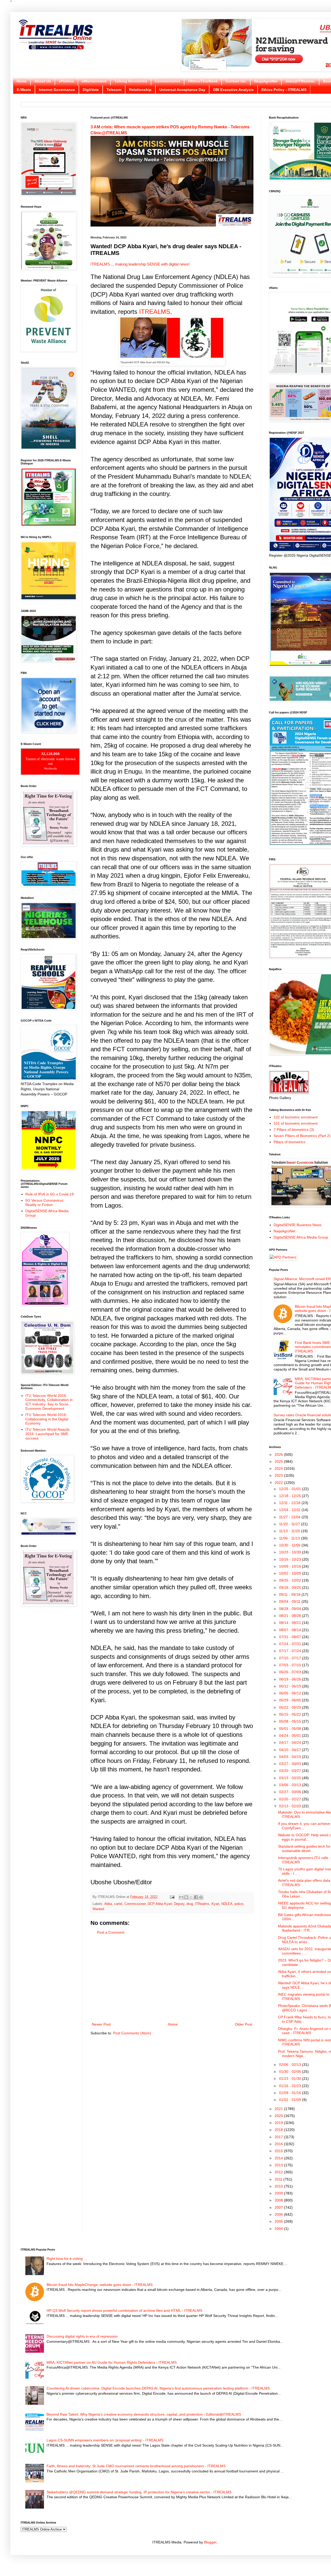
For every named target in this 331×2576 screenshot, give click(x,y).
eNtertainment (94, 81)
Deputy (179, 1904)
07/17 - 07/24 (291, 1651)
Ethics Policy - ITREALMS (284, 90)
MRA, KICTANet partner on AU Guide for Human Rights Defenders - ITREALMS (112, 2362)
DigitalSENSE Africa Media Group (301, 1237)
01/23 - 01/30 (291, 2079)
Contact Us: (236, 81)
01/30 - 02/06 (291, 2072)
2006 (279, 2214)
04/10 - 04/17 (291, 1750)
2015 (279, 2151)
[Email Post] (172, 1897)
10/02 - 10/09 (291, 1573)
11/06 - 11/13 (290, 1538)
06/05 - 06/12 (291, 1693)
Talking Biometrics (131, 81)
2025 (279, 1461)
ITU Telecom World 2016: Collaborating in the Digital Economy (47, 1419)
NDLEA (227, 1904)
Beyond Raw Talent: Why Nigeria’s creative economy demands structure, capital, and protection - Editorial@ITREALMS (144, 2414)
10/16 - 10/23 (291, 1559)
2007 (279, 2207)
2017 (279, 2137)
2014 (279, 2158)
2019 (279, 2123)
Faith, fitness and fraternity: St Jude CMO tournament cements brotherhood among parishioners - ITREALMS (136, 2466)
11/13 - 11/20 (290, 1531)
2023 (279, 1475)
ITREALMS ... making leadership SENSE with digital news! (140, 264)
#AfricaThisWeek (203, 81)
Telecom (114, 90)
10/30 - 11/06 (290, 1545)
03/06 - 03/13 (291, 1785)
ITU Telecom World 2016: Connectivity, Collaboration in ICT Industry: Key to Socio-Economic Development (49, 1402)
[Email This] (181, 1897)
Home (22, 81)
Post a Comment (111, 1932)
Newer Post (101, 2024)
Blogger (210, 2542)
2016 (279, 2144)
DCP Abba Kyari (160, 1904)
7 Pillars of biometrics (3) (294, 1130)
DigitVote (91, 90)
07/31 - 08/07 (291, 1637)
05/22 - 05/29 (291, 1707)
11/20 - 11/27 (290, 1524)
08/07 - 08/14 (291, 1630)
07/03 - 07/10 (291, 1665)
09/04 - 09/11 (290, 1601)
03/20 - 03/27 (291, 1771)
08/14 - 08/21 (291, 1623)
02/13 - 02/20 (291, 1806)
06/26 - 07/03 (291, 1672)
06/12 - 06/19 (291, 1686)
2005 (279, 2221)
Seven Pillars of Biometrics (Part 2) (302, 1136)
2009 (279, 2193)
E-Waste (24, 90)
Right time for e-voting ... (67, 2259)
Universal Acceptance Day (182, 90)
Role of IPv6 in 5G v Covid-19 (50, 1194)
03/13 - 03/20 (291, 1778)
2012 (279, 2172)
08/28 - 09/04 (291, 1609)
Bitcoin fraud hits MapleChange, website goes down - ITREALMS (100, 2285)
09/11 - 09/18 (290, 1594)
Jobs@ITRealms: (300, 81)
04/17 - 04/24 (291, 1742)
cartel (118, 1904)
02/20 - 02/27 (291, 1799)
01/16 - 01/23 (291, 2086)
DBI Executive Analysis (233, 90)
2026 (279, 1454)
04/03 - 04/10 (291, 1757)
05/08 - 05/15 (291, 1721)
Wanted (98, 1909)
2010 (279, 2186)
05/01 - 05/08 (291, 1729)
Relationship (140, 90)
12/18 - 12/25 (291, 1496)
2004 (279, 2229)
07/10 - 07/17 (291, 1658)
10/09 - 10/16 (291, 1566)
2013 (279, 2165)
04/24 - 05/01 (291, 1736)
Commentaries (168, 81)
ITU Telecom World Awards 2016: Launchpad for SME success (47, 1434)
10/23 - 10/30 (291, 1552)
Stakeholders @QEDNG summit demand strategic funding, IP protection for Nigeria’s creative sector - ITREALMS (139, 2492)
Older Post (243, 2024)
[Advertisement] (172, 1979)
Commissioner (135, 1904)
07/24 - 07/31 (291, 1644)
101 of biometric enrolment (296, 1123)
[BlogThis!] (186, 1897)
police (239, 1904)
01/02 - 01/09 (291, 2100)
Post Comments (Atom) (132, 2033)
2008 (279, 2200)
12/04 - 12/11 (290, 1510)
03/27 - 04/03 (291, 1764)
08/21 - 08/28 (291, 1616)
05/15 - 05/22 (291, 1714)
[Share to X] (191, 1897)
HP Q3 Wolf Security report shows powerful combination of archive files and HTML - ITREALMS (124, 2310)
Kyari (215, 1904)
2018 (279, 2130)
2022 (279, 1483)
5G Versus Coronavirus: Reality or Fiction (45, 1203)
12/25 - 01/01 (291, 1489)
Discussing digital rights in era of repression (82, 2336)
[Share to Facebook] (196, 1897)
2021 (279, 2109)
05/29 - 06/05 (291, 1700)
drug (190, 1904)
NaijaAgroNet (266, 81)
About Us (43, 81)
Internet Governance (57, 90)
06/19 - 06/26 (291, 1679)
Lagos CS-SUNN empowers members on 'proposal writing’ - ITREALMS (105, 2440)
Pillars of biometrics (289, 1142)
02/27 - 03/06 (291, 1792)
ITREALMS (155, 312)
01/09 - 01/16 (291, 2093)
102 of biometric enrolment (296, 1117)
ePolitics (66, 81)
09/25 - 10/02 (291, 1580)
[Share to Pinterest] (201, 1897)
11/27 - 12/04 (290, 1517)
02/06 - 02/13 (291, 2065)
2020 (279, 2116)
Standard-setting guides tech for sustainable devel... (304, 1849)
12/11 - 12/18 (290, 1503)
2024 (279, 1468)
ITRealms (202, 1904)
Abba (108, 1904)
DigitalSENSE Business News (298, 1225)
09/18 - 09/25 (291, 1587)
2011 (279, 2179)
